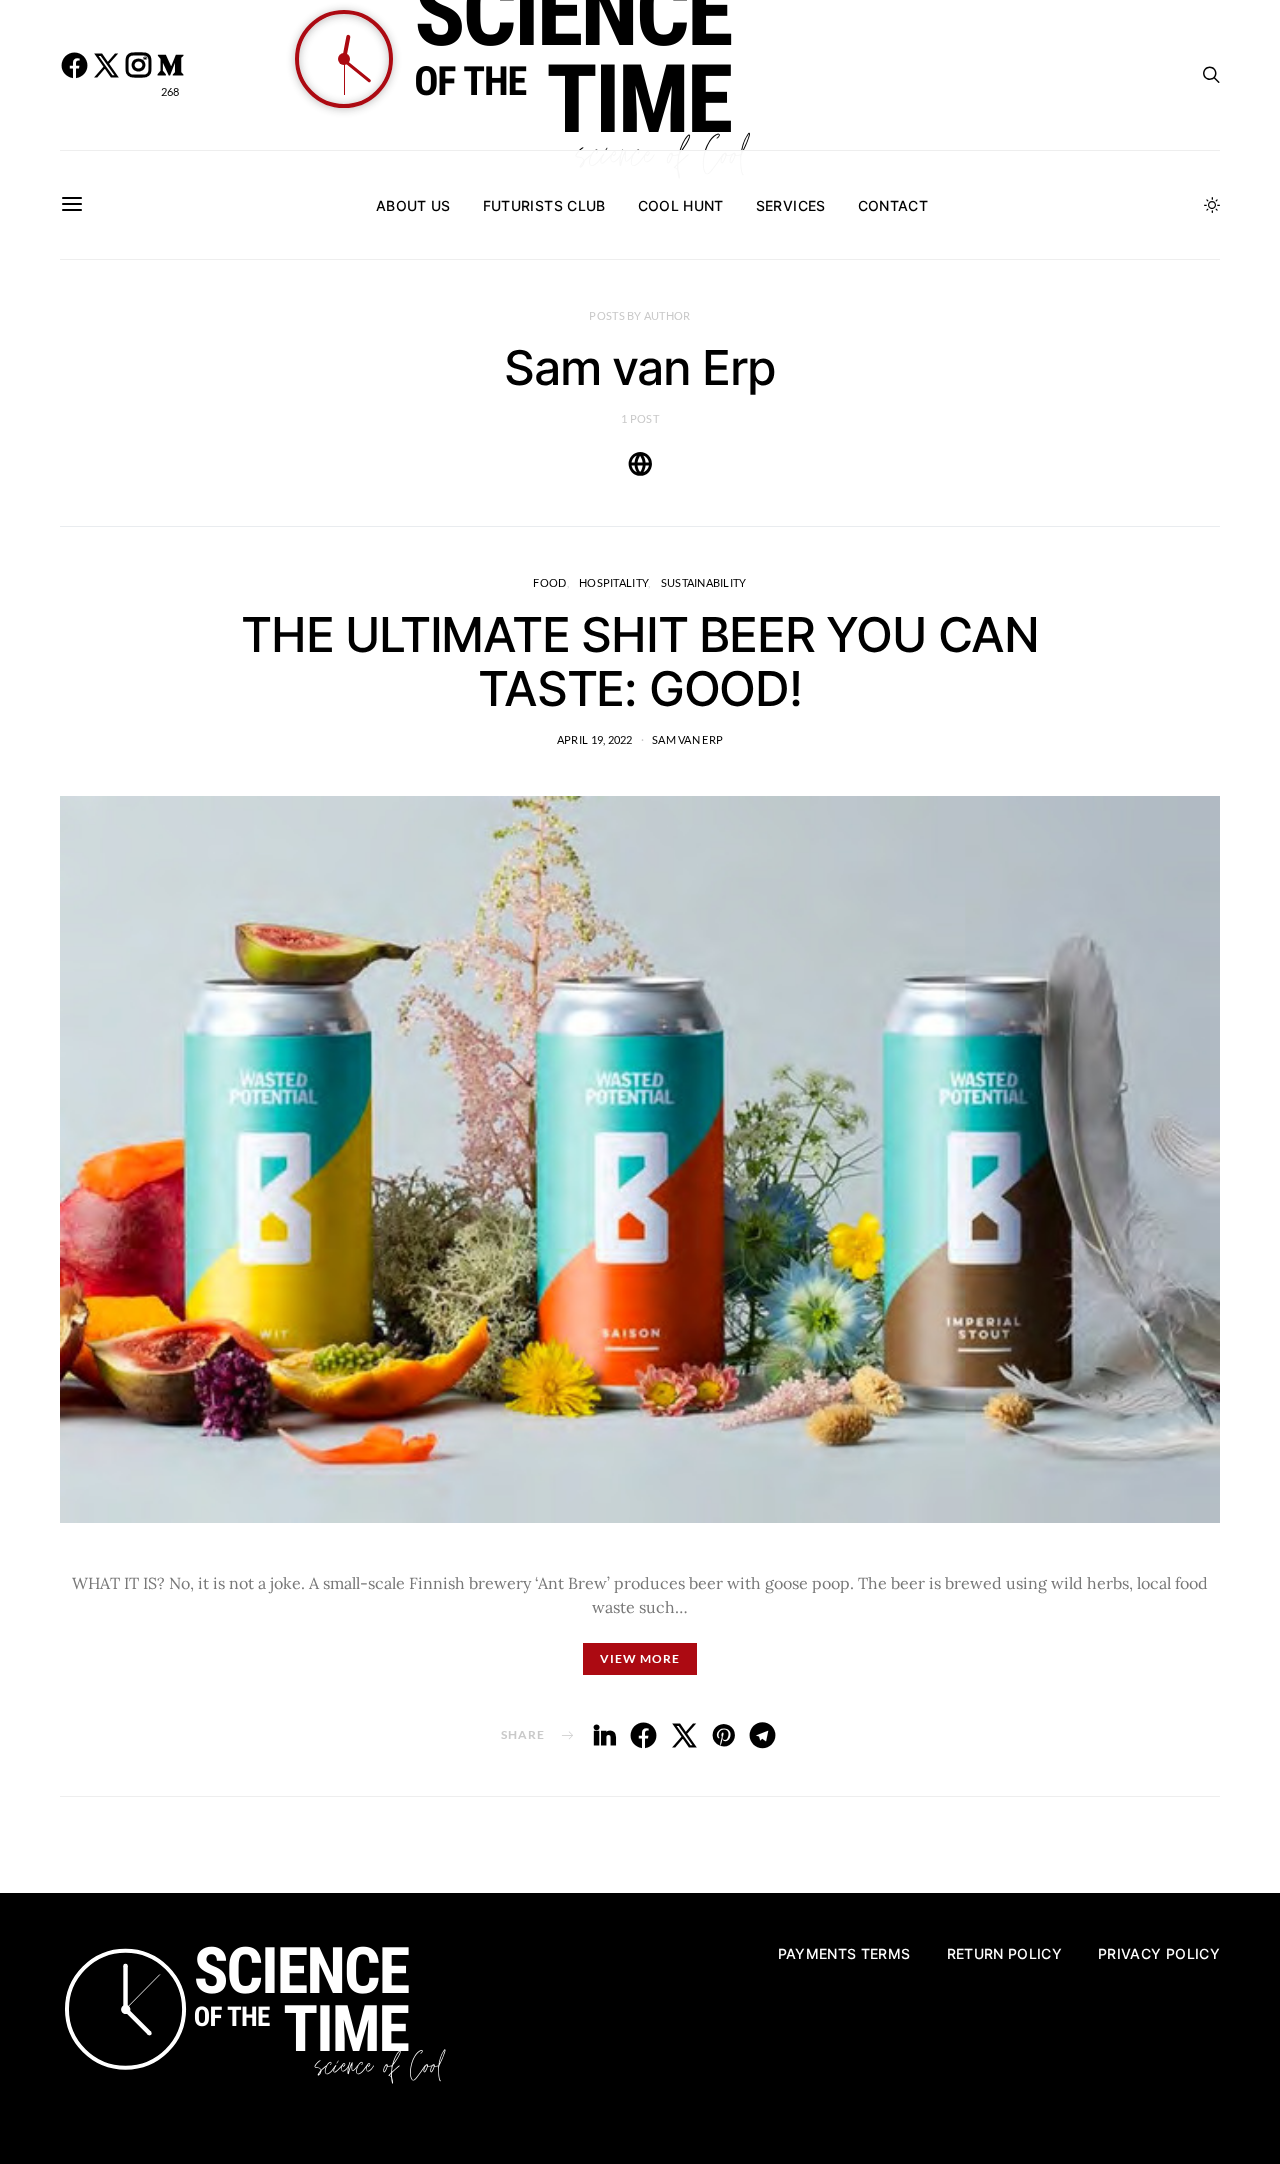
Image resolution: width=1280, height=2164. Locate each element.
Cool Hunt (681, 205)
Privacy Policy (1159, 1953)
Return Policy (1005, 1953)
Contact (893, 205)
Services (791, 205)
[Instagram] (138, 75)
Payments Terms (844, 1953)
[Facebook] (74, 75)
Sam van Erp (687, 739)
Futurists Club (544, 205)
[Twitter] (106, 75)
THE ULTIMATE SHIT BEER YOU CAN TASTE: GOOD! (640, 661)
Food (549, 582)
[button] (1212, 205)
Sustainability (704, 582)
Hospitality (613, 582)
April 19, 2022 (595, 739)
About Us (413, 205)
